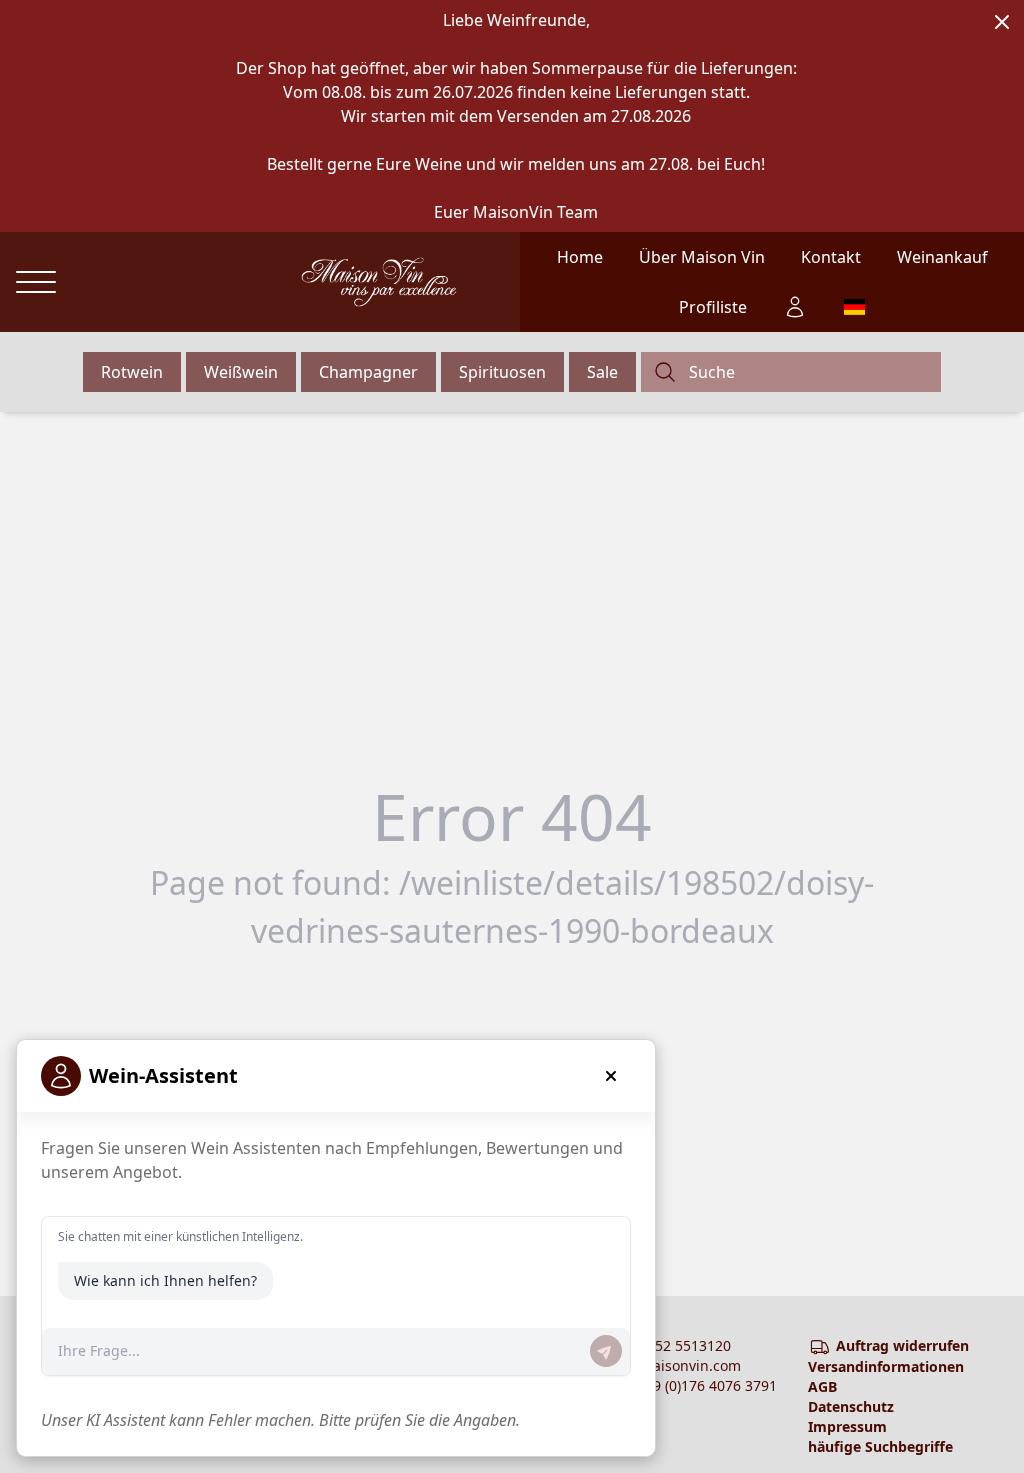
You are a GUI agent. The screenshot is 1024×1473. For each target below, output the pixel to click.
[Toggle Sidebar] (36, 282)
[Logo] (379, 282)
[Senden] (606, 1351)
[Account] (795, 307)
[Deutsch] (853, 307)
